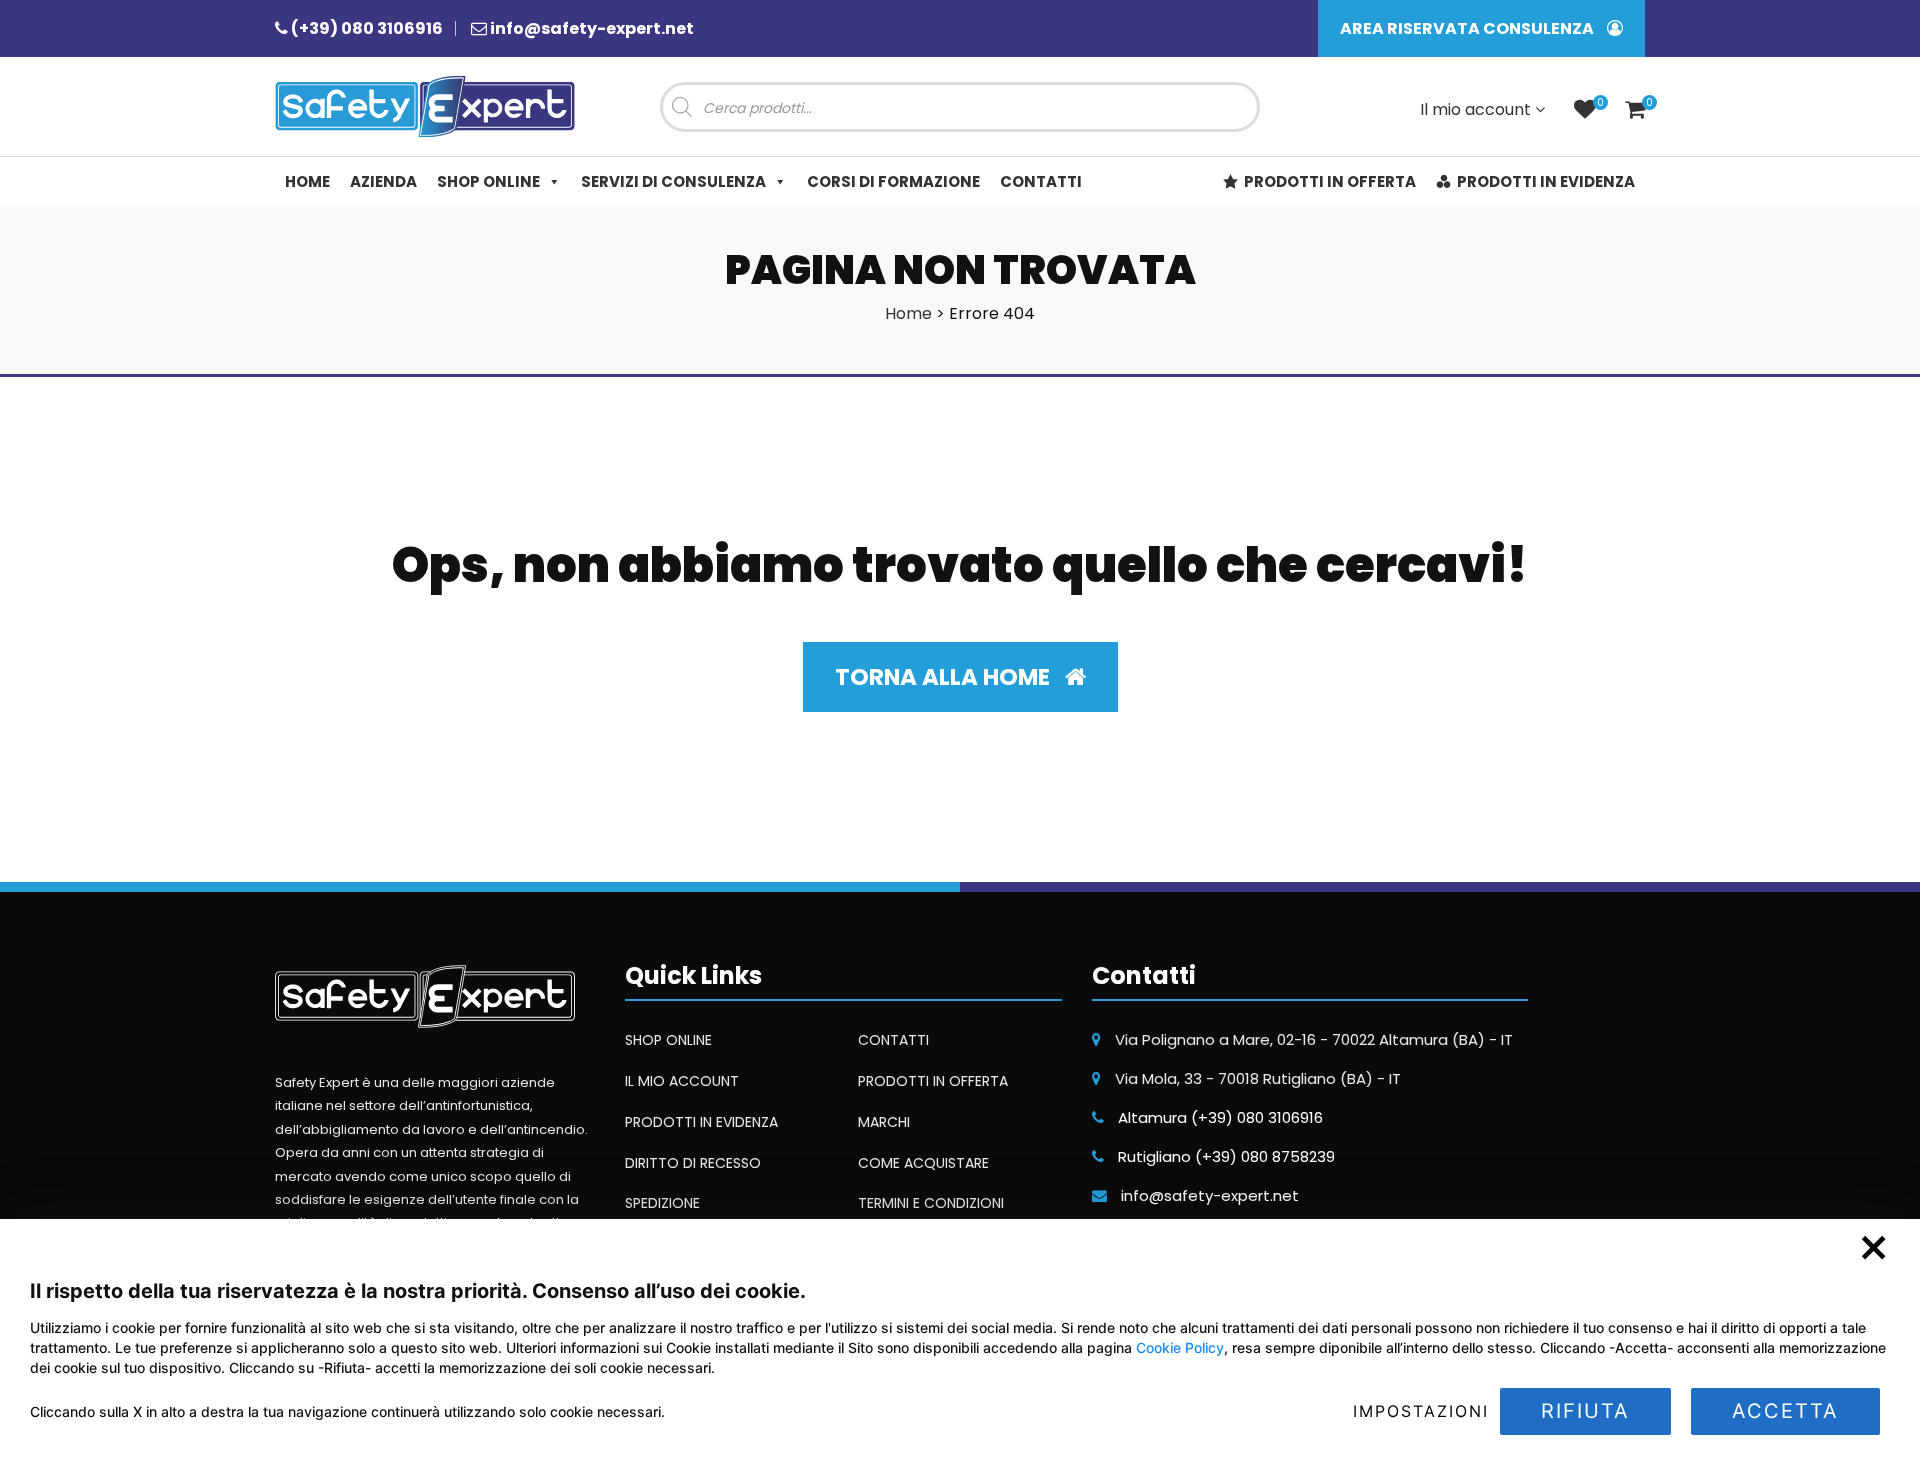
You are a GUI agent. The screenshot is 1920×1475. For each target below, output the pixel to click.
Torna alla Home (945, 677)
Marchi (884, 1122)
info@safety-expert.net (592, 28)
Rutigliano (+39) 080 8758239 (1226, 1156)
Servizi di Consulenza (673, 181)
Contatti (1041, 181)
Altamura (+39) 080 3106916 (1220, 1117)
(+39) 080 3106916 (367, 28)
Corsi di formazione (893, 181)
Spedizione (662, 1203)
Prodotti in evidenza (1546, 181)
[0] (1585, 111)
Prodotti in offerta (1330, 181)
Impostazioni (1421, 1411)
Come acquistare (923, 1163)
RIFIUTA (1585, 1411)
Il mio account (1477, 109)
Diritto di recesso (693, 1163)
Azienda (383, 181)
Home (307, 181)
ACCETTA (1785, 1411)
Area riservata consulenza (1468, 28)
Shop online (488, 181)
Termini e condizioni (931, 1203)
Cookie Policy (1180, 1347)
